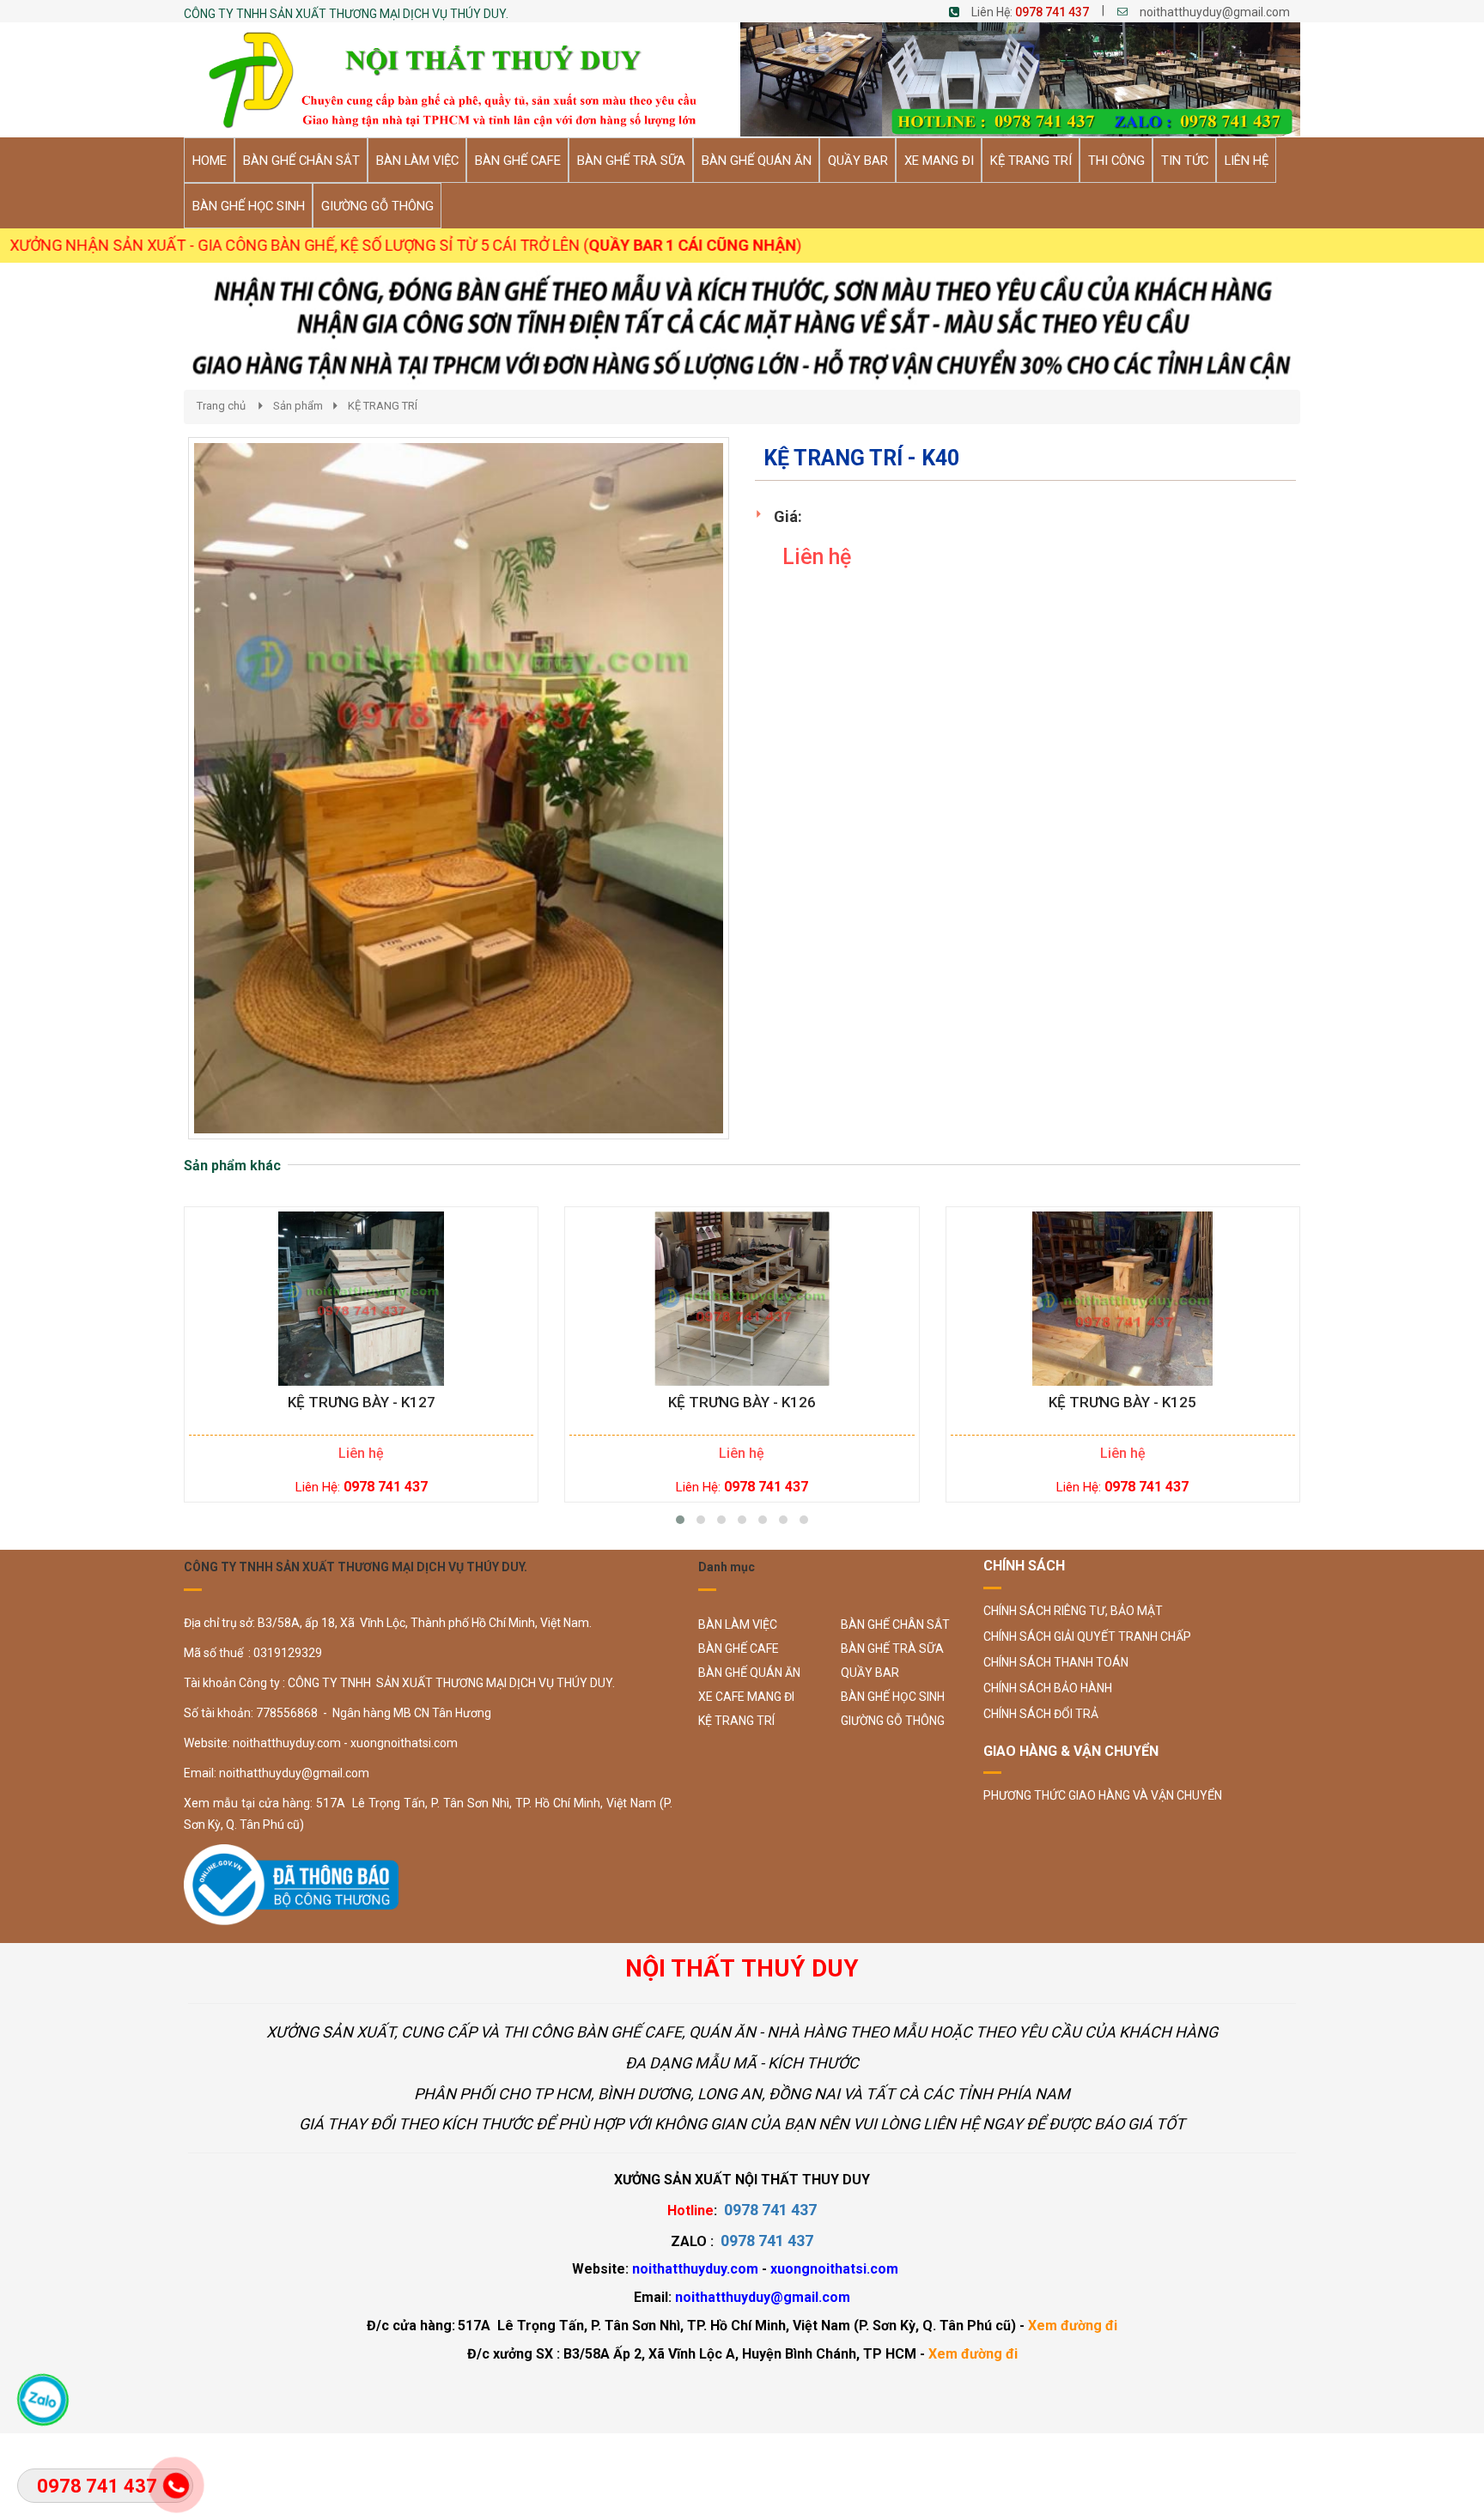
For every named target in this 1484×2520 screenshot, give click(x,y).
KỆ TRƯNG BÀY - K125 (1122, 1403)
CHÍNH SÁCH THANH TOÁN (1056, 1662)
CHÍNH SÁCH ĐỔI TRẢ (1041, 1714)
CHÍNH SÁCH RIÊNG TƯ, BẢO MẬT (1073, 1611)
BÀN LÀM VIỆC (738, 1624)
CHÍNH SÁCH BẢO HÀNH (1048, 1688)
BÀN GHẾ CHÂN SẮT (895, 1624)
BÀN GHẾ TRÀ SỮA (892, 1649)
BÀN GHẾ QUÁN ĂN (749, 1673)
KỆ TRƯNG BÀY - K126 (742, 1403)
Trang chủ (221, 406)
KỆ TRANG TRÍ (383, 406)
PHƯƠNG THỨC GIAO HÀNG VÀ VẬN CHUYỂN (1103, 1795)
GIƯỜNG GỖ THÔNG (893, 1721)
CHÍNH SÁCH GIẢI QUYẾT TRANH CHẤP (1087, 1636)
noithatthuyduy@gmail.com (1215, 12)
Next (760, 805)
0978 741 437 (1052, 12)
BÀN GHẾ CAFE (739, 1649)
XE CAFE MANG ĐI (746, 1697)
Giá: (788, 516)
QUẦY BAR (870, 1673)
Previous (162, 805)
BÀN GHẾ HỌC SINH (893, 1697)
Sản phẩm (298, 406)
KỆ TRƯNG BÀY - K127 (362, 1403)
